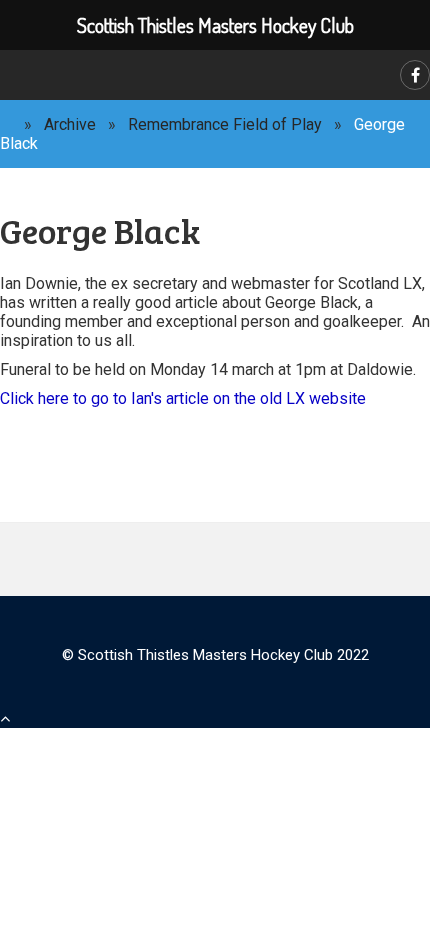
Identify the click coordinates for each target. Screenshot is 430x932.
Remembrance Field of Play (225, 124)
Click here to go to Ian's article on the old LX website (183, 398)
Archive (70, 124)
